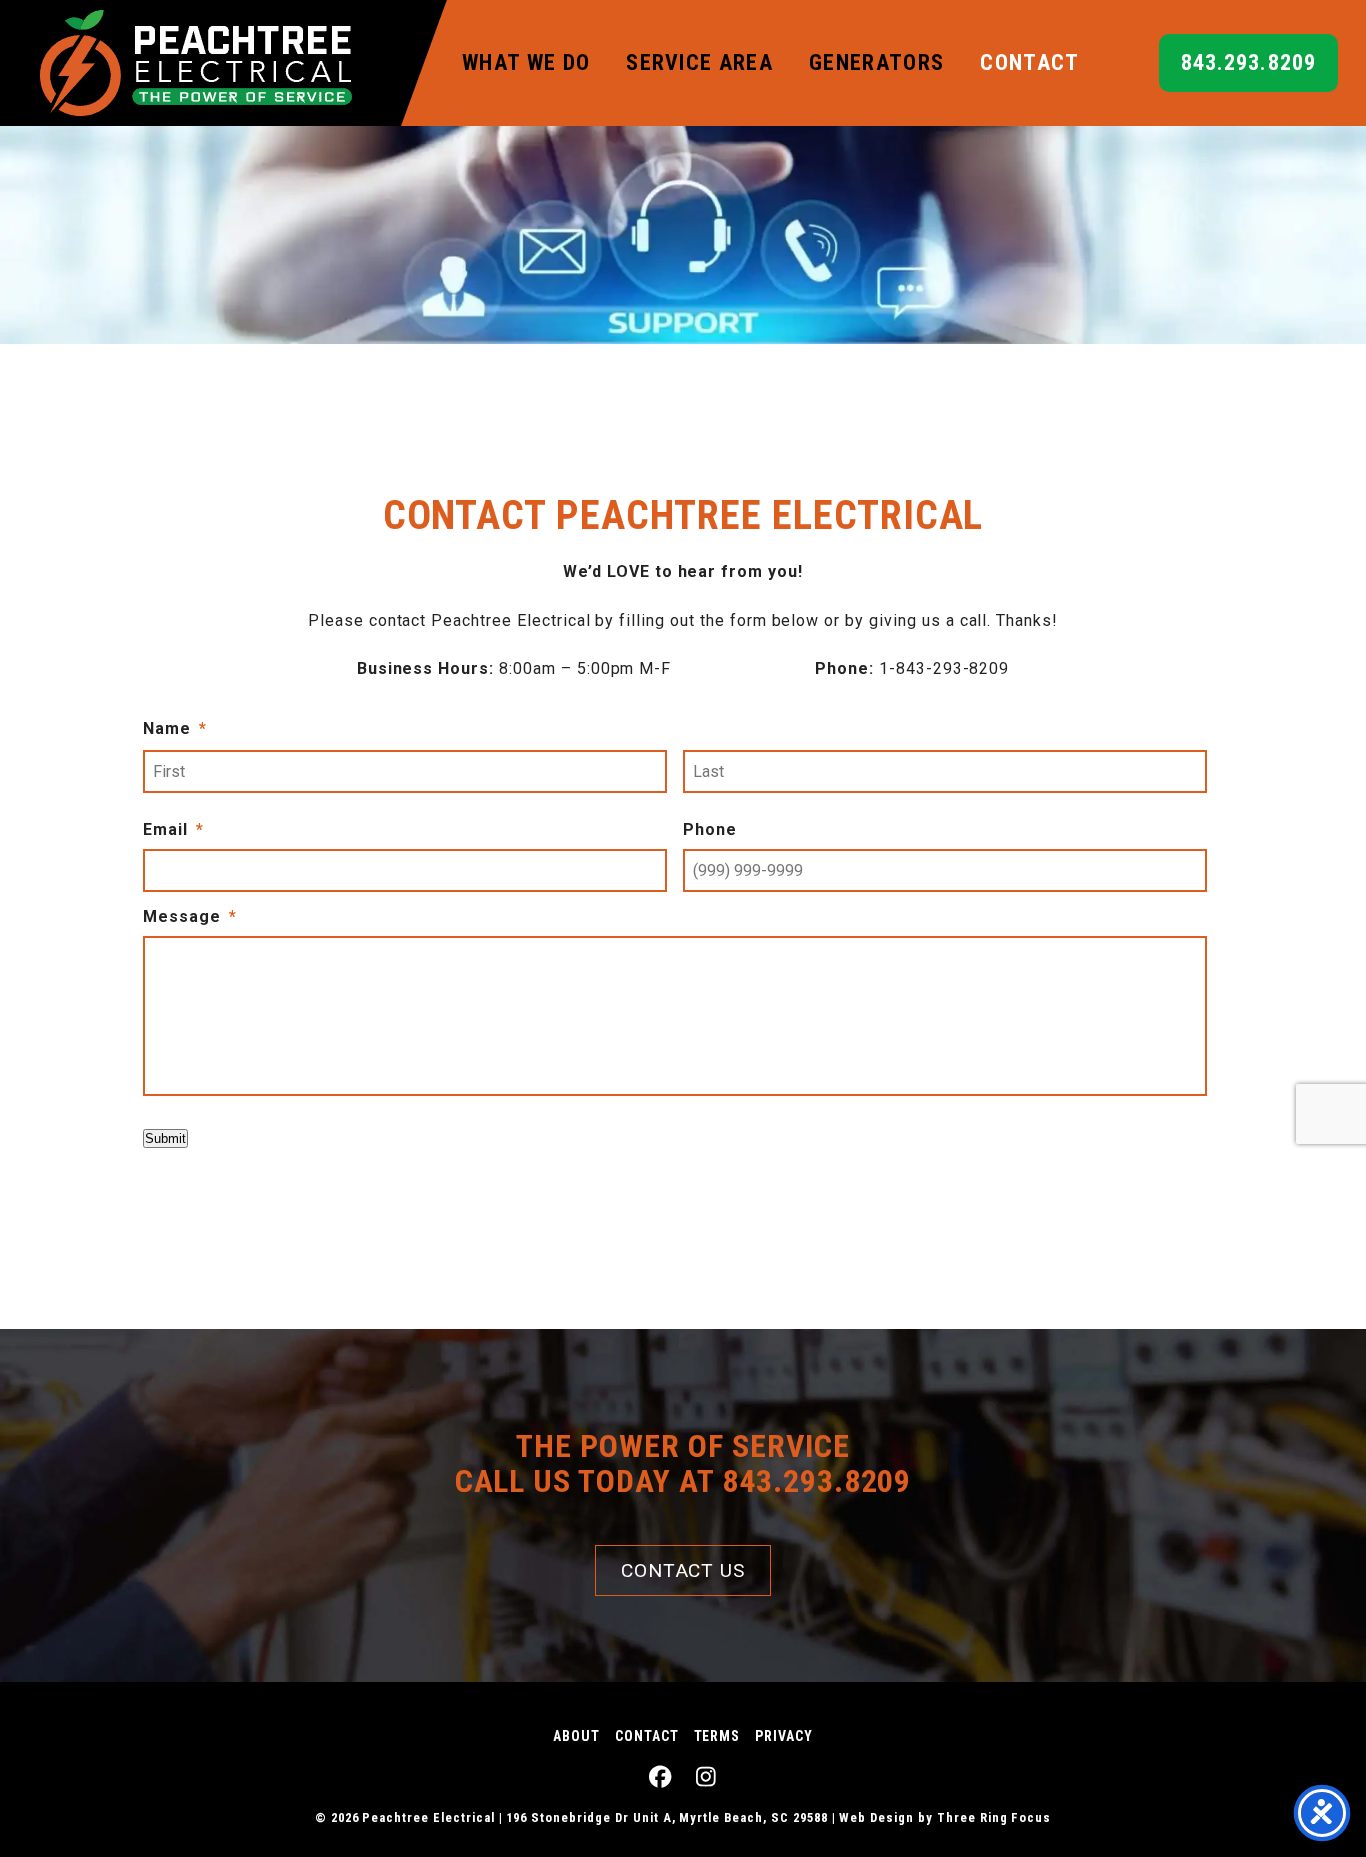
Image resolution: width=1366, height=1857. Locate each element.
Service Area (699, 62)
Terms (717, 1736)
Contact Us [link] (683, 1570)
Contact (1029, 62)
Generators (876, 62)
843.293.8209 (1248, 62)
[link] (660, 1777)
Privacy (784, 1736)
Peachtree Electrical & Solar (196, 63)
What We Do (526, 62)
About (576, 1736)
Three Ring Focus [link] (994, 1817)
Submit (165, 1138)
